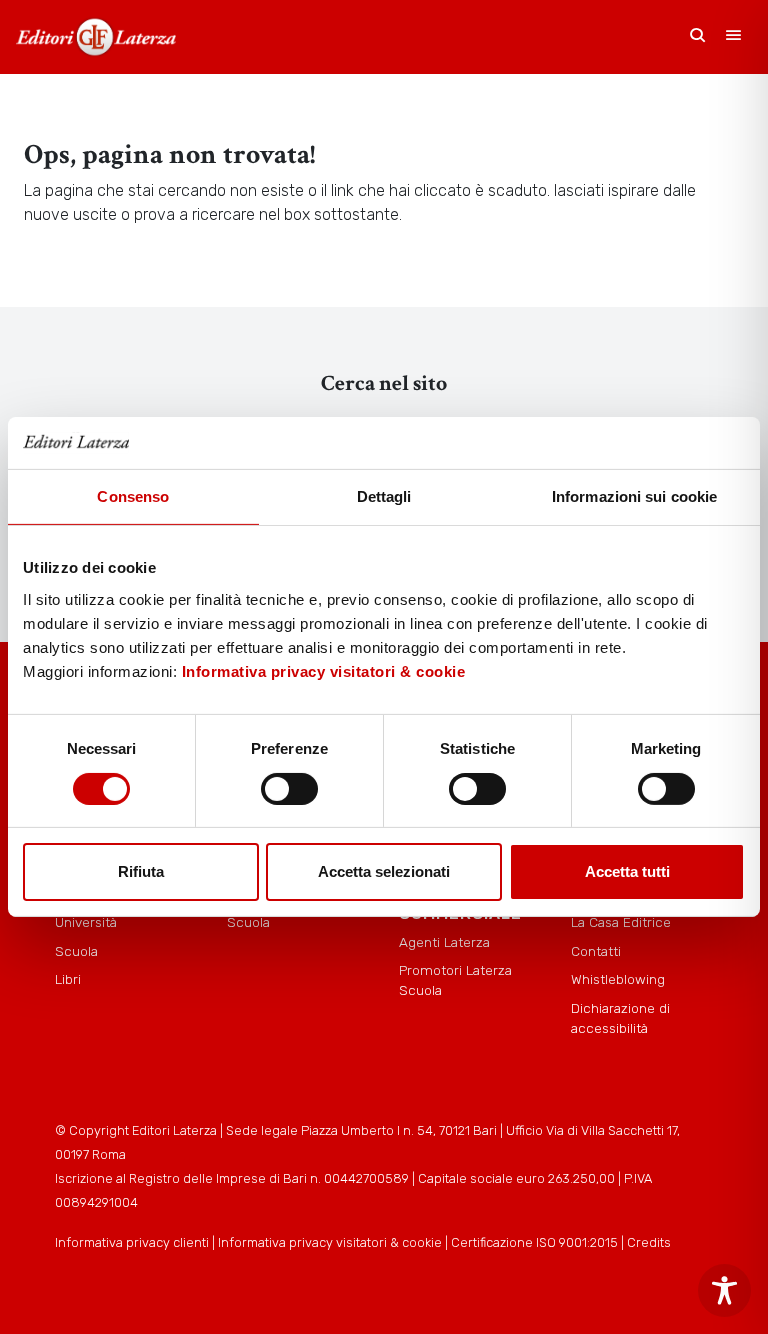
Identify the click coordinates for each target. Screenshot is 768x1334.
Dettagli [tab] (384, 496)
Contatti (596, 951)
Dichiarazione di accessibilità (620, 1018)
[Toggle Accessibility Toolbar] (724, 1290)
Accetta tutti (627, 871)
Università (86, 922)
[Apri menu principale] (734, 37)
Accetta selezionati (384, 871)
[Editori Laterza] (96, 37)
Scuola (76, 951)
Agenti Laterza (444, 942)
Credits (649, 1242)
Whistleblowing (618, 979)
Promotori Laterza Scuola (455, 980)
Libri (68, 979)
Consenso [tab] (133, 496)
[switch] (289, 789)
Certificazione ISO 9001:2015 (534, 1242)
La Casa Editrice (621, 922)
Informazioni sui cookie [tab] (634, 496)
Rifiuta (141, 871)
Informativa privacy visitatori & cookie (324, 671)
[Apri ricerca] (698, 37)
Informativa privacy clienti (132, 1242)
